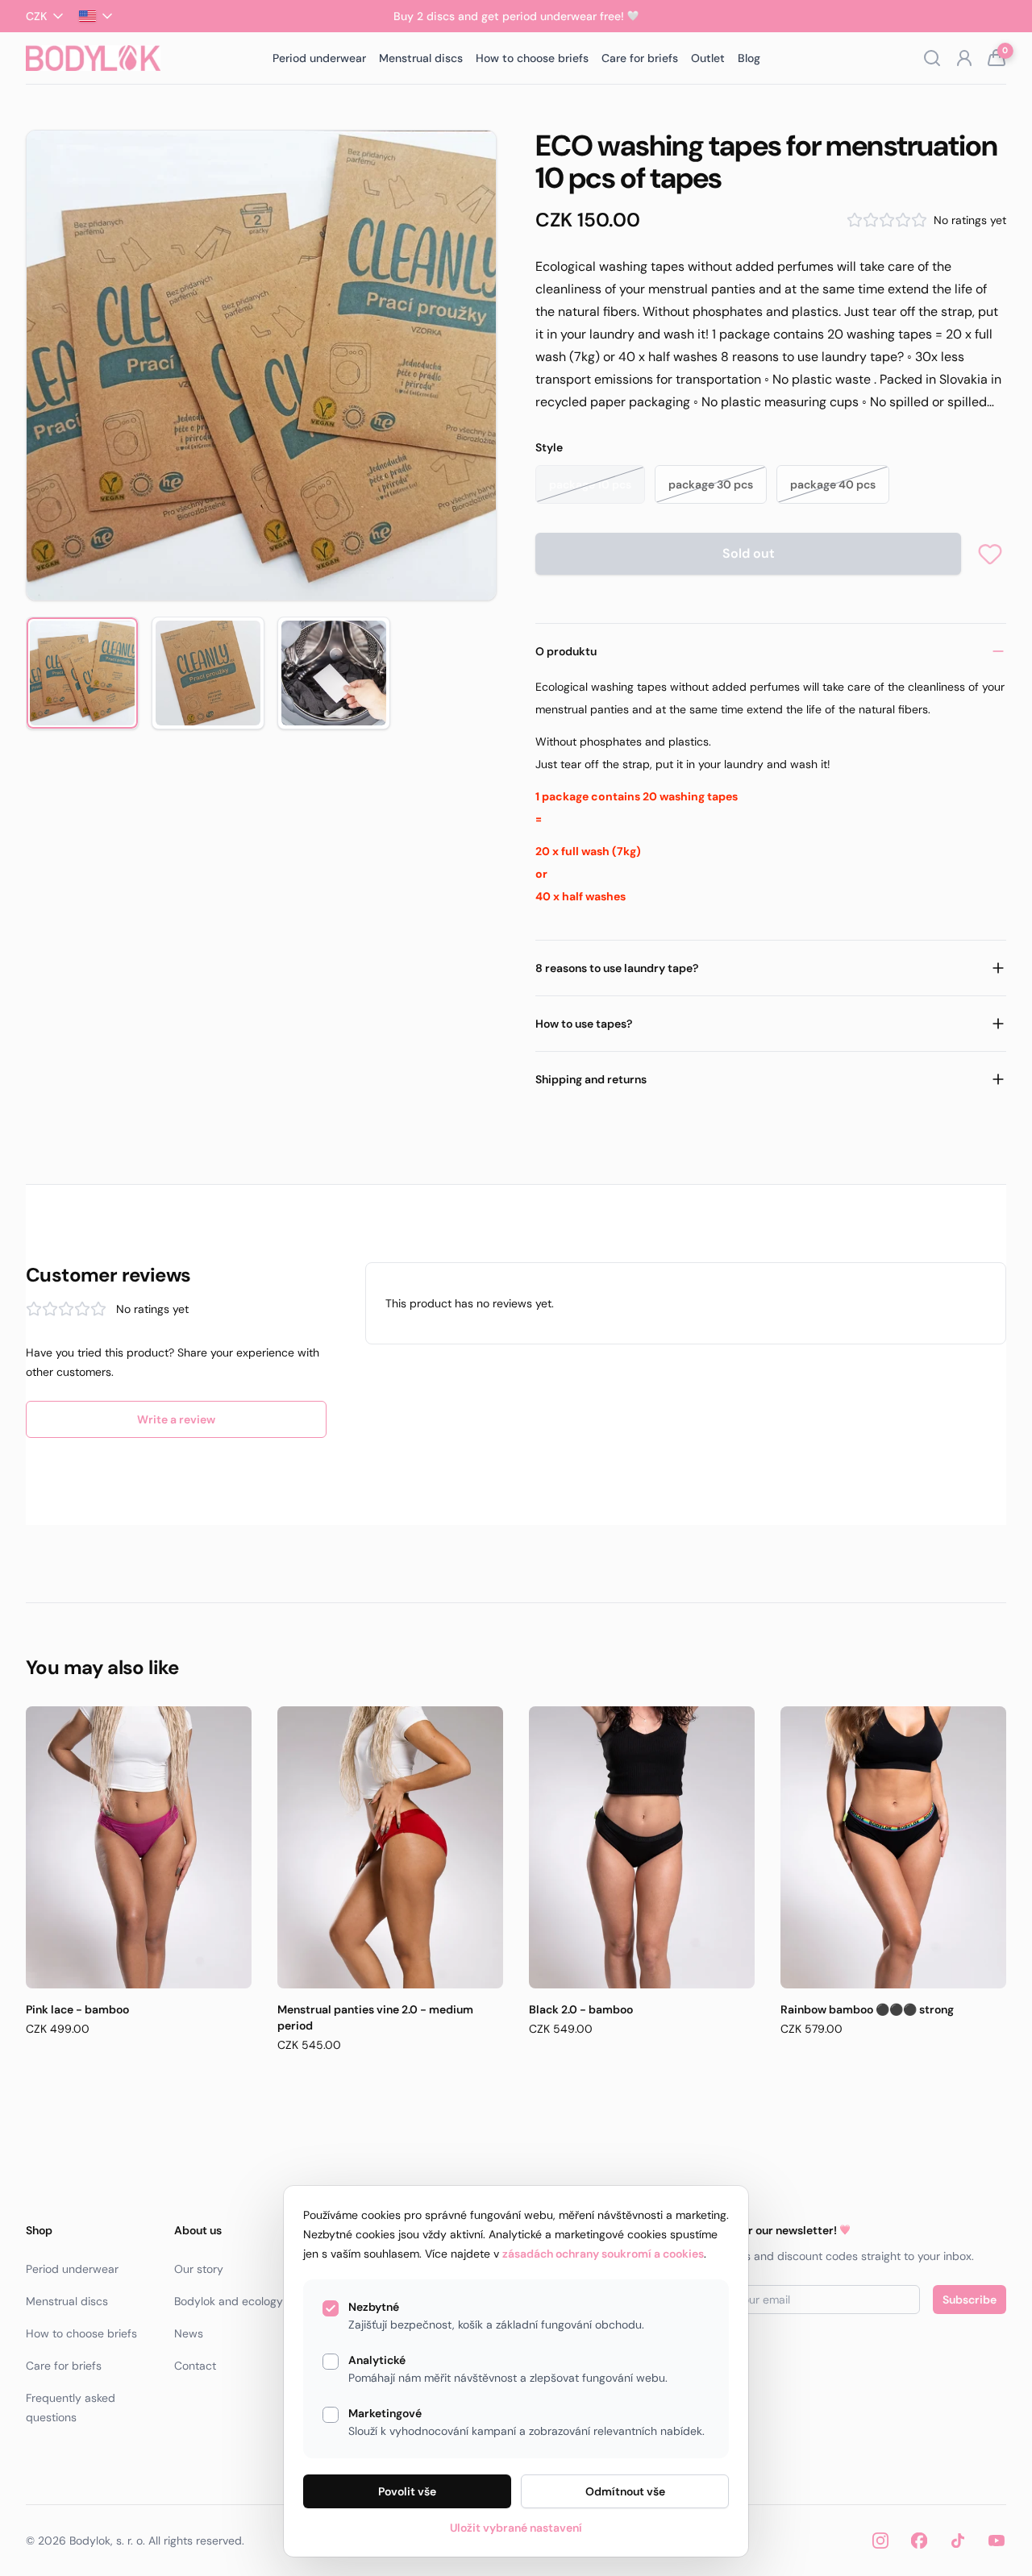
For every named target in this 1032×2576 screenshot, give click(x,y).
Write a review (176, 1419)
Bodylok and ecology (229, 2301)
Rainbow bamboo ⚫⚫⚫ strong (867, 2009)
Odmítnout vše (625, 2491)
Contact (195, 2366)
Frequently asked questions (71, 2408)
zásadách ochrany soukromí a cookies (603, 2254)
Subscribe (970, 2300)
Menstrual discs (421, 58)
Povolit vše (407, 2491)
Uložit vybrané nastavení (516, 2528)
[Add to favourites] (990, 554)
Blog (749, 58)
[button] (261, 365)
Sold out (749, 553)
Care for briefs (640, 58)
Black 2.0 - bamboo (581, 2009)
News (189, 2333)
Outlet (708, 58)
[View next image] (463, 365)
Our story (199, 2269)
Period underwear (319, 58)
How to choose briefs (532, 58)
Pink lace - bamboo (77, 2009)
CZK (36, 16)
